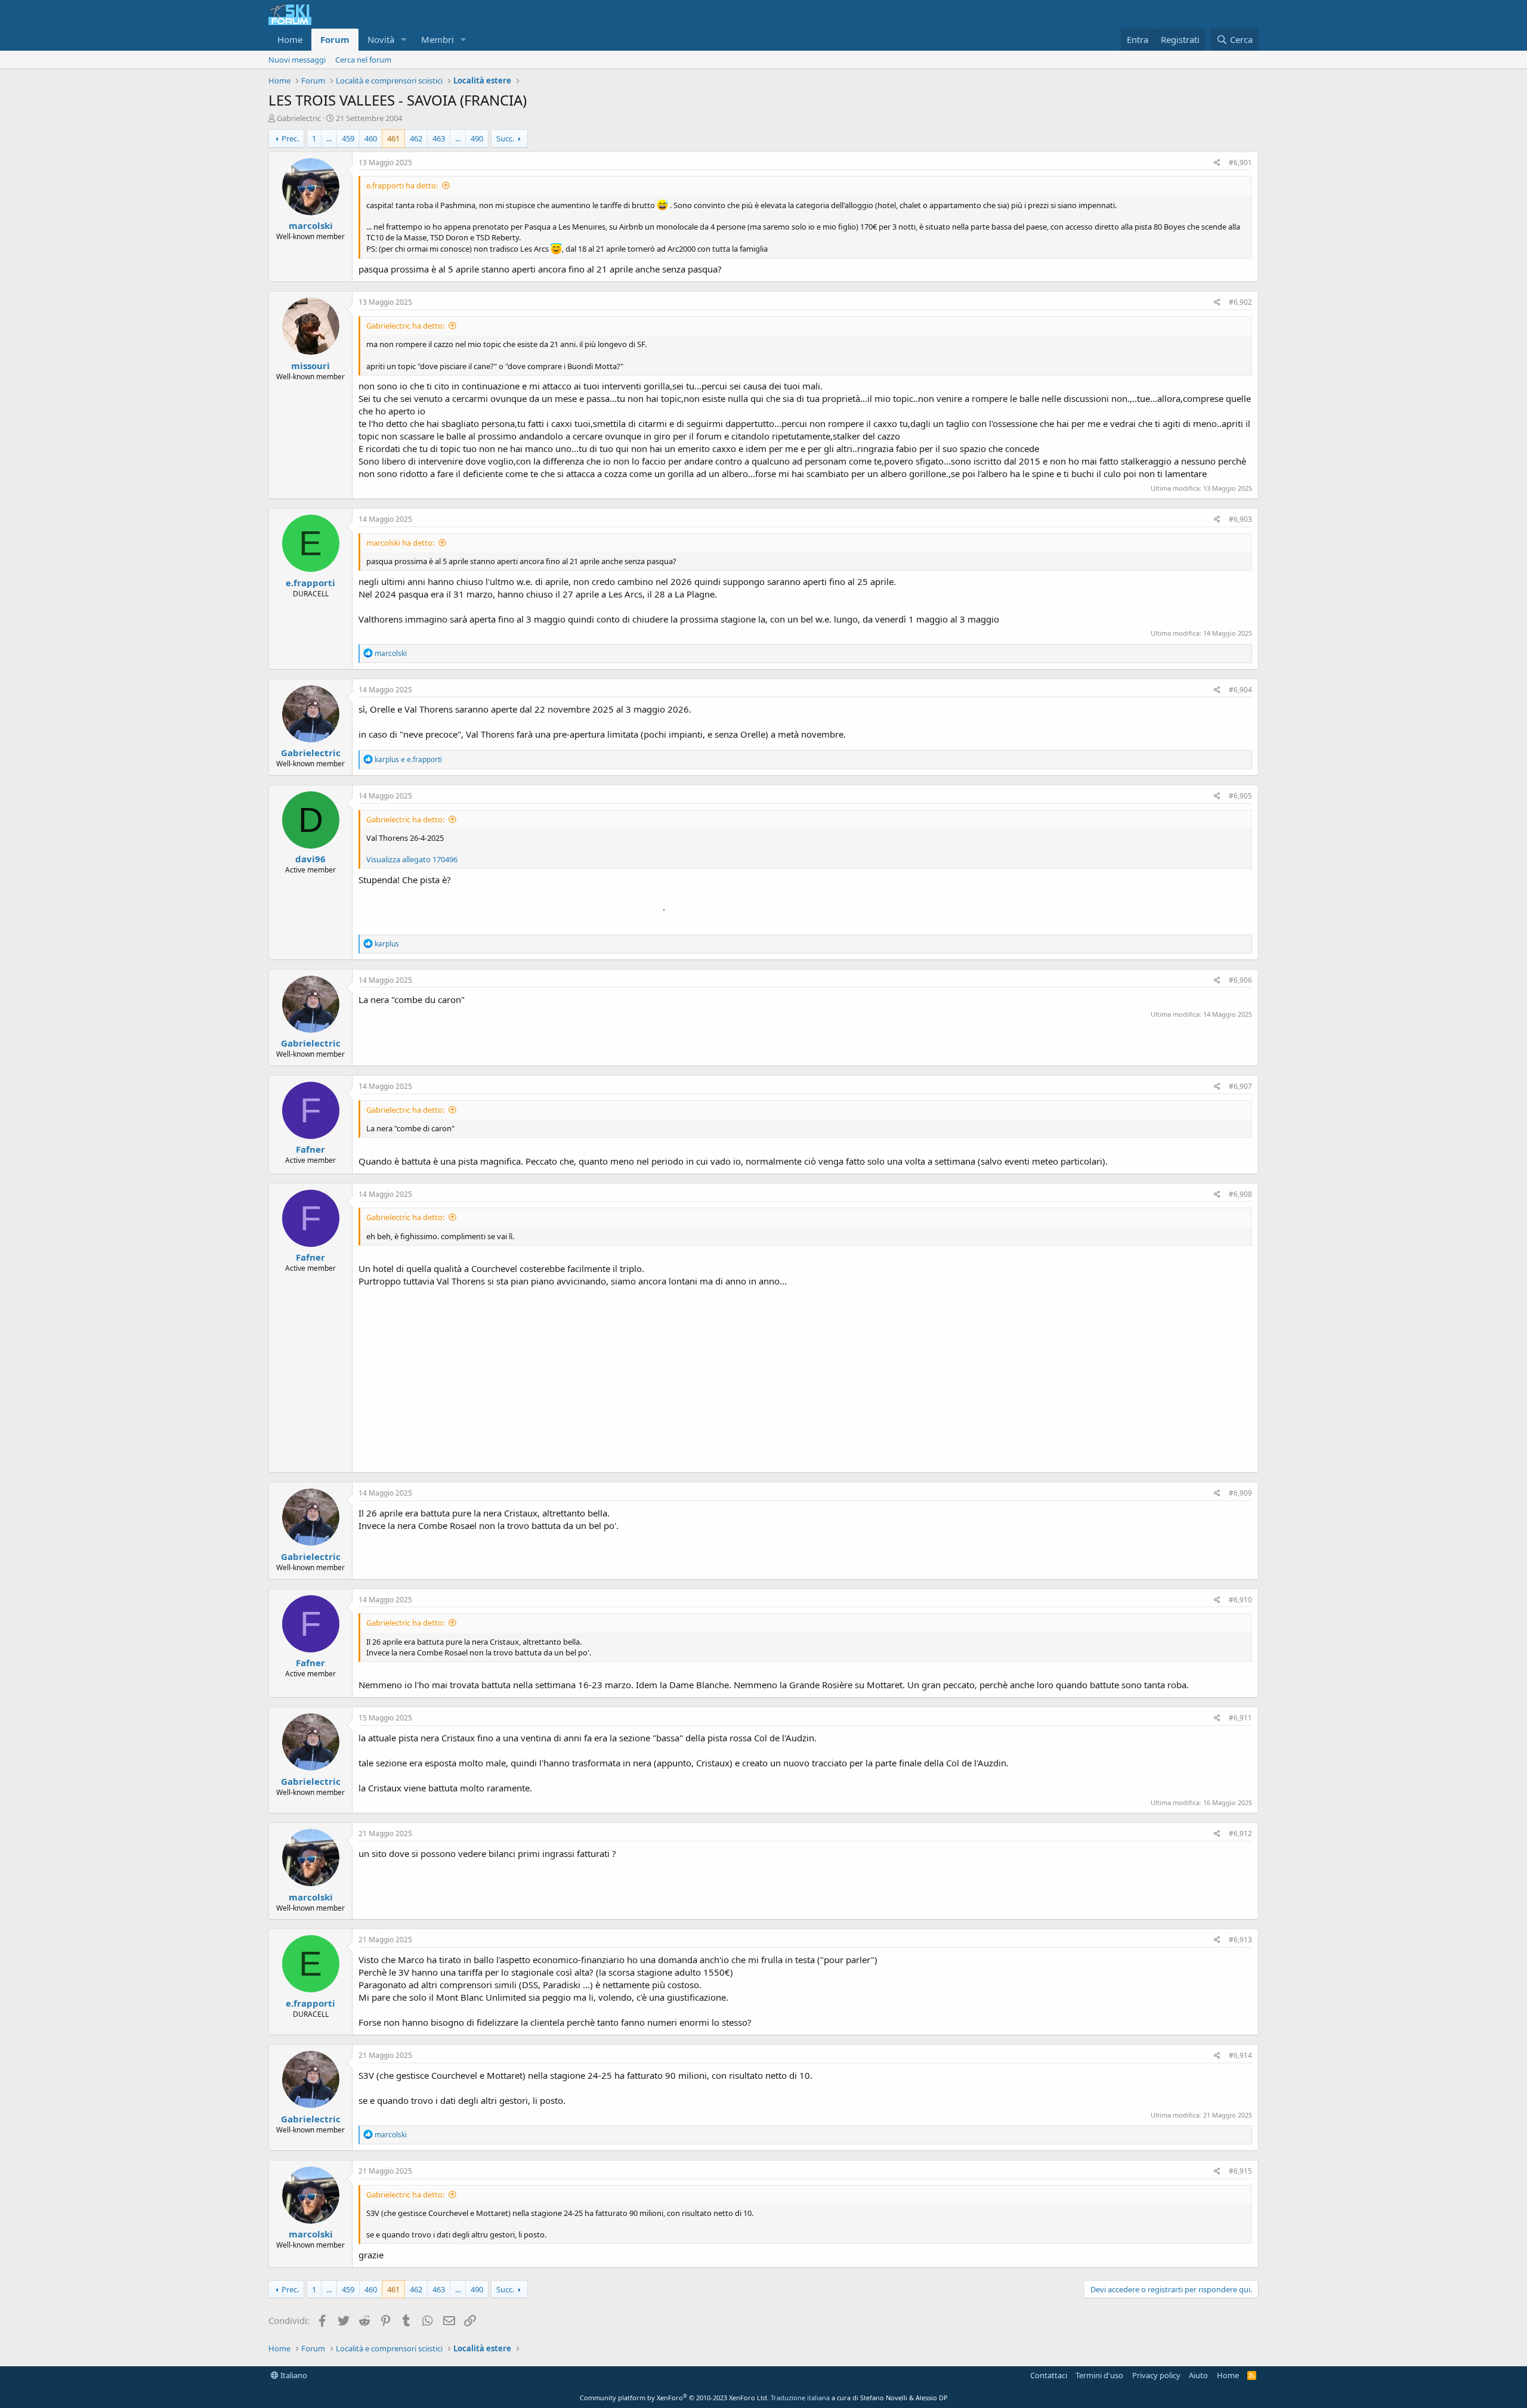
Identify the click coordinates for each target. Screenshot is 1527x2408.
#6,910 (1240, 1600)
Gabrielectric (299, 118)
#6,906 (1240, 980)
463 (439, 138)
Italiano (293, 2375)
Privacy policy (1156, 2375)
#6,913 (1240, 1940)
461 (393, 138)
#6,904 (1240, 690)
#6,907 (1240, 1086)
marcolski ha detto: (400, 543)
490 (477, 138)
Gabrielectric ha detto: (405, 326)
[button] (404, 40)
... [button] (329, 138)
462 (416, 138)
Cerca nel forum (363, 60)
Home (290, 39)
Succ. (505, 138)
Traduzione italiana (800, 2398)
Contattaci (1049, 2375)
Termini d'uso (1099, 2375)
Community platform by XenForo (674, 2398)
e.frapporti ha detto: (402, 185)
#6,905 (1240, 796)
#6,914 (1240, 2055)
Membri (438, 39)
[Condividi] (1217, 163)
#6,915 (1240, 2171)
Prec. (290, 138)
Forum (335, 39)
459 (348, 138)
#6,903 (1240, 519)
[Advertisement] (805, 1377)
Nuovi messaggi (297, 60)
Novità (381, 39)
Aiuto (1198, 2375)
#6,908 (1240, 1194)
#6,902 (1240, 302)
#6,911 (1240, 1718)
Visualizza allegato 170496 (412, 859)
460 (371, 138)
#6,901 (1240, 163)
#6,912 (1240, 1833)
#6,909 (1240, 1493)
